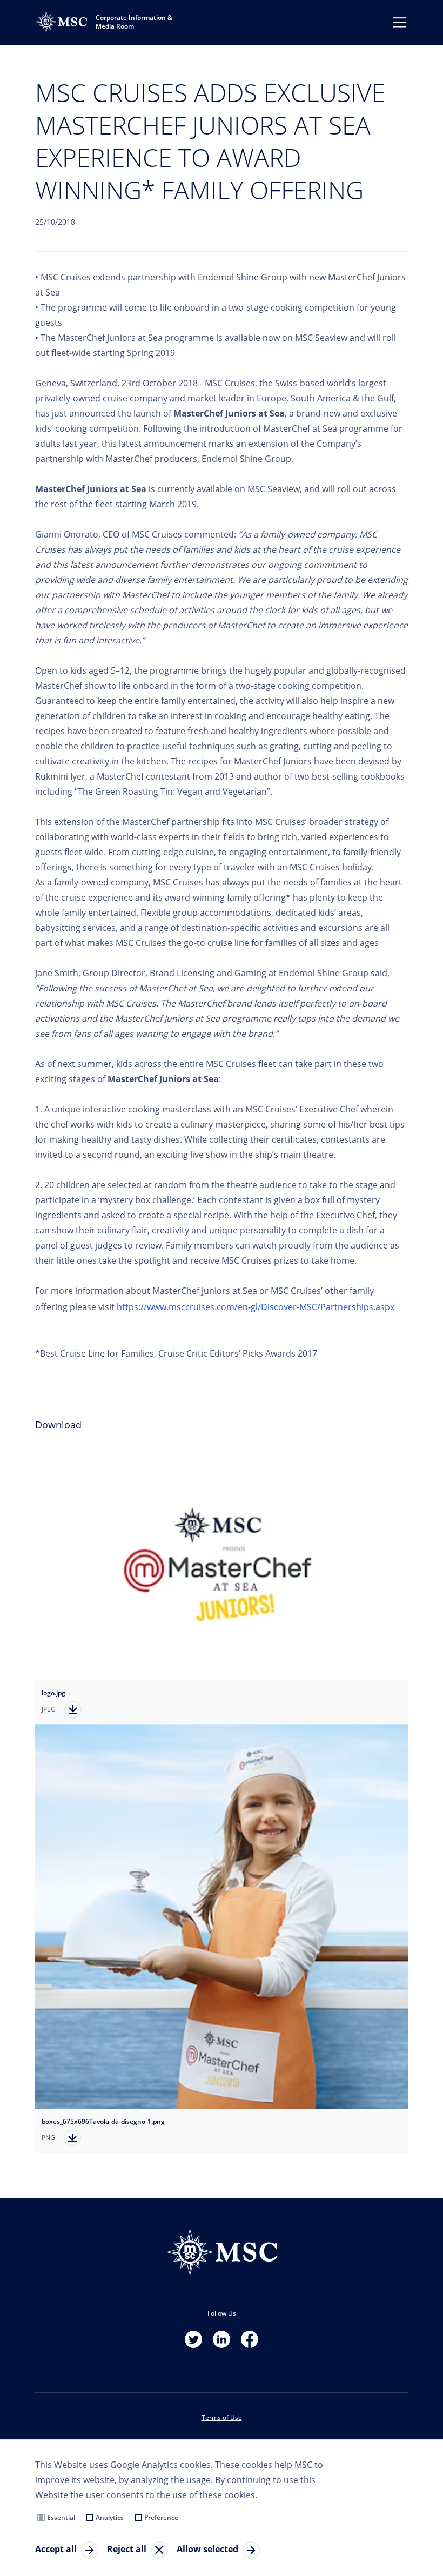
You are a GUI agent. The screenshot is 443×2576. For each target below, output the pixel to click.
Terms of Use (222, 2417)
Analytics (110, 2517)
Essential (61, 2517)
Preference (161, 2517)
